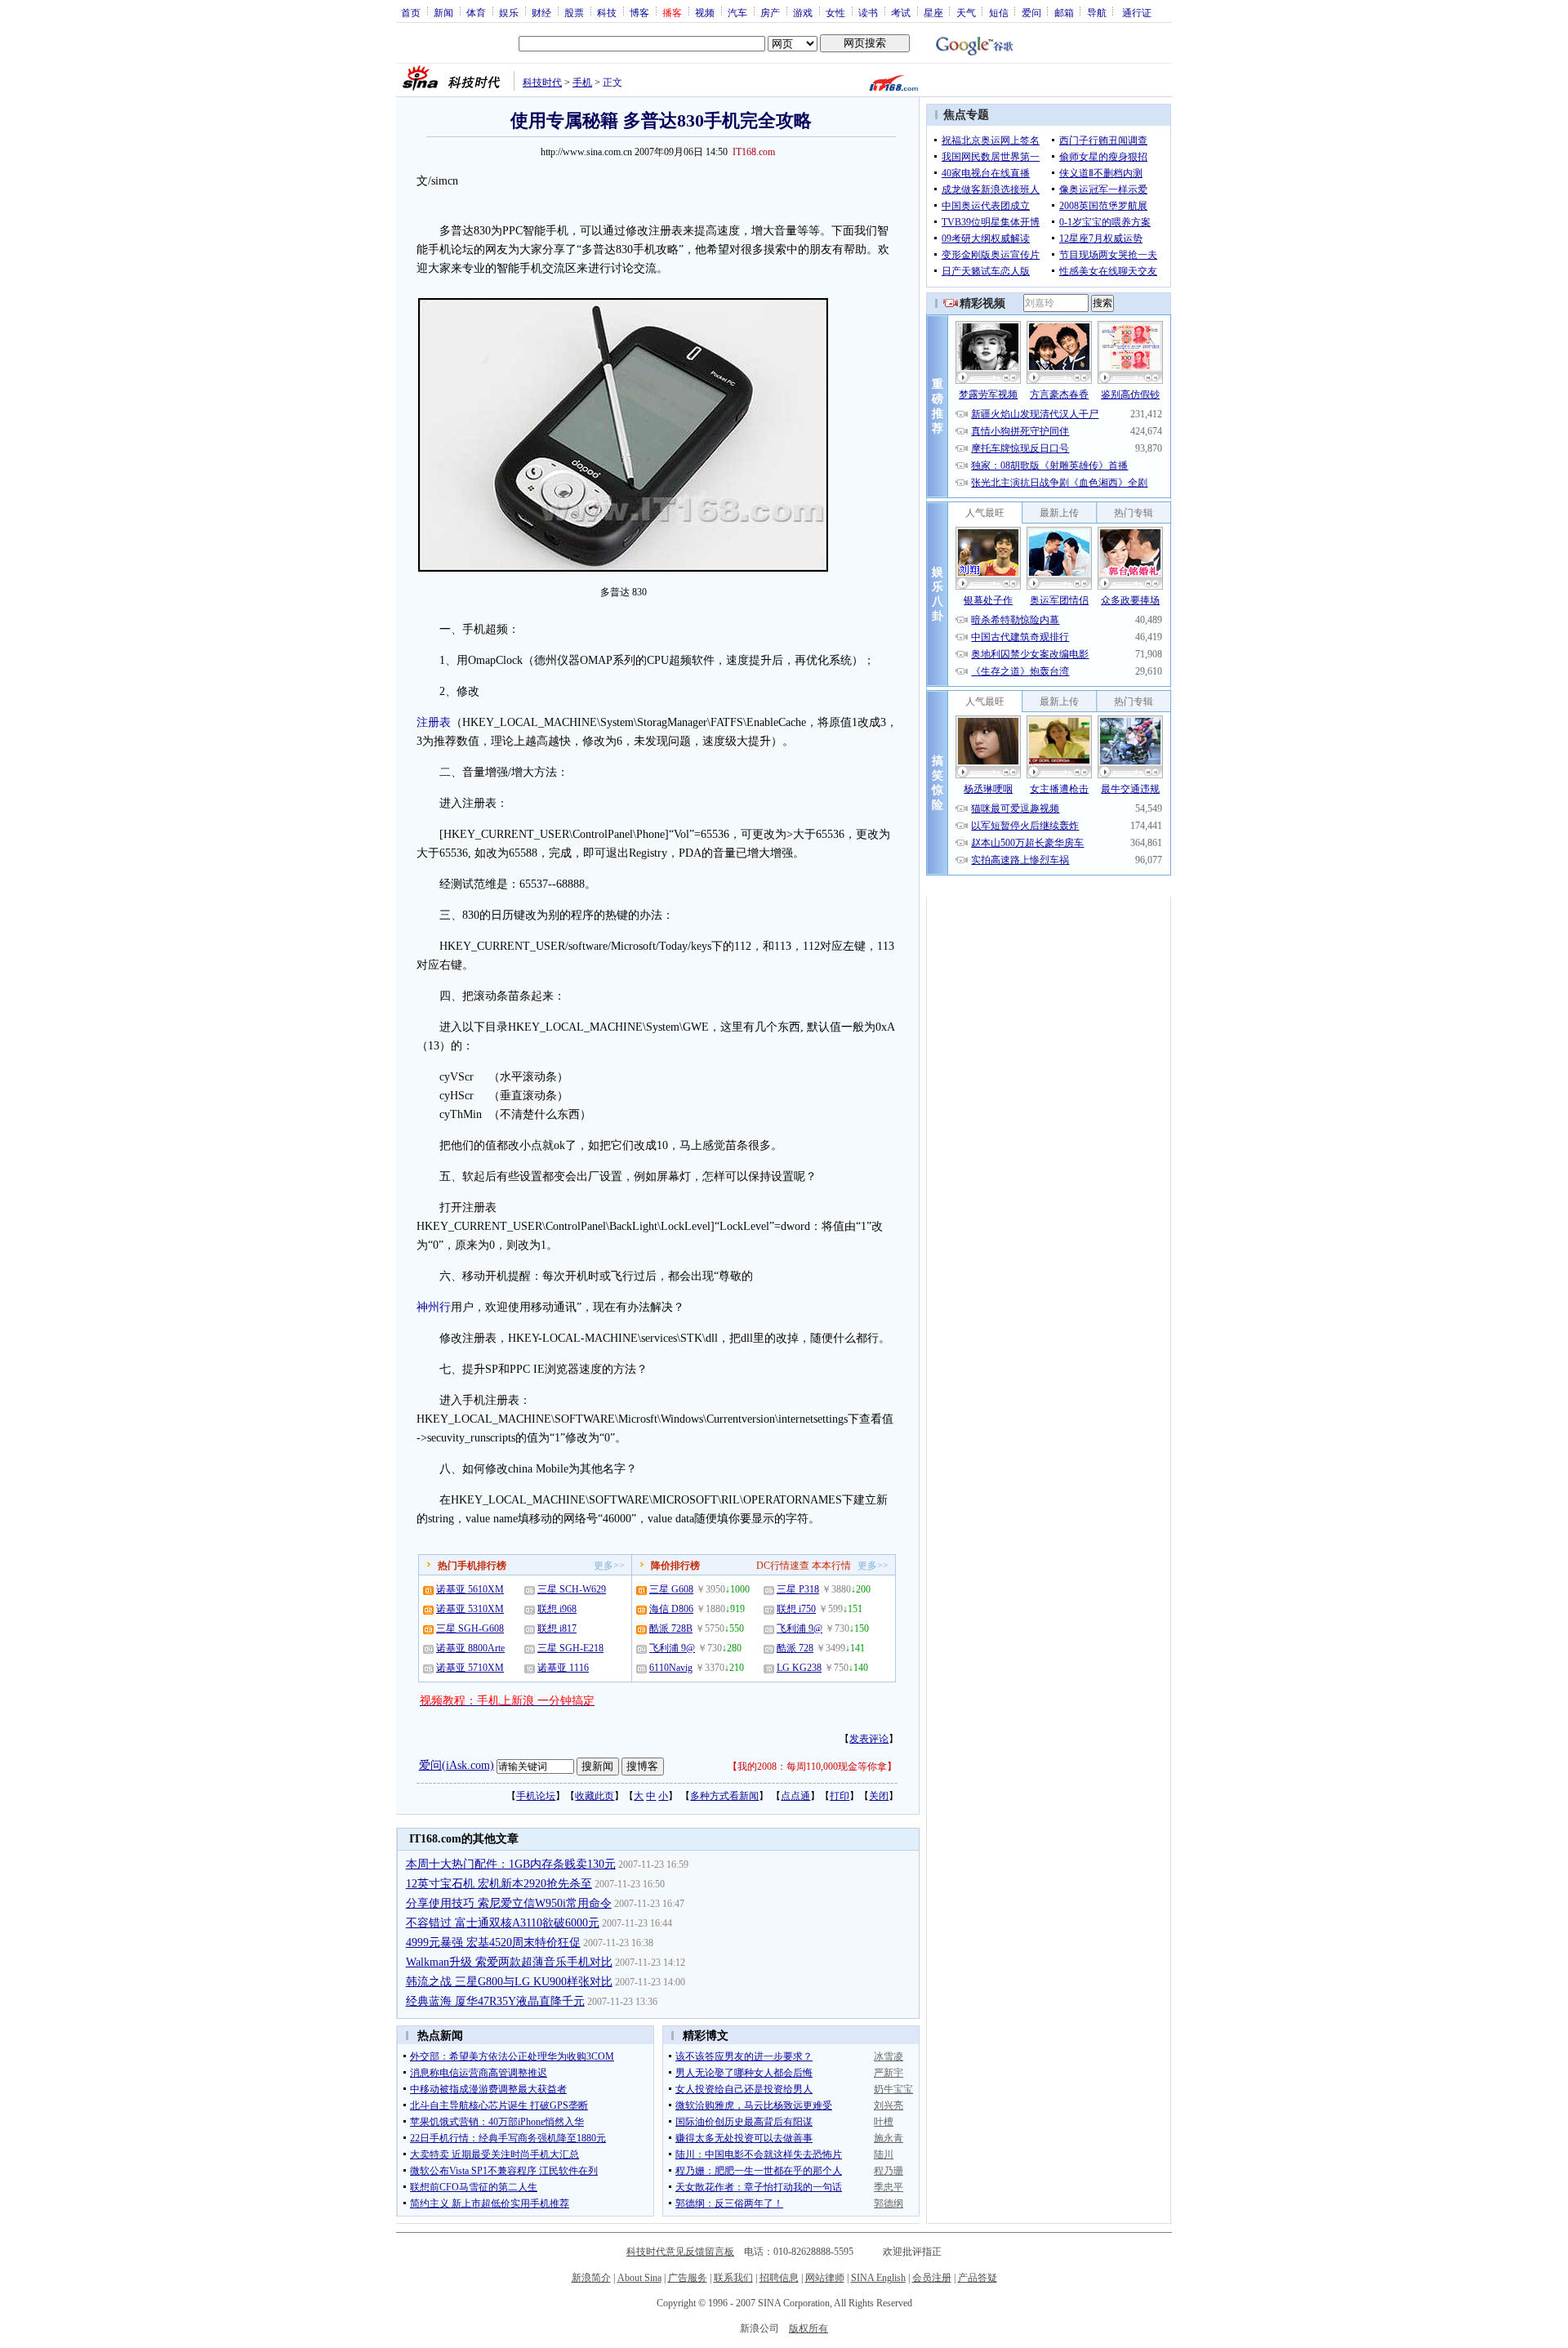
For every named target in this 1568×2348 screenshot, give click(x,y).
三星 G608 (671, 1589)
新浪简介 (591, 2278)
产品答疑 (978, 2278)
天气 (966, 12)
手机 (582, 82)
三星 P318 (798, 1589)
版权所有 (808, 2328)
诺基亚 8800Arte (470, 1648)
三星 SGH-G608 (470, 1628)
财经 (541, 12)
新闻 (443, 12)
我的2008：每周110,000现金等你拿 (812, 1767)
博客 (639, 12)
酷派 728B (671, 1628)
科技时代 (542, 82)
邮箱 (1064, 12)
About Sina (639, 2278)
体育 (476, 12)
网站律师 (825, 2278)
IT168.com (754, 152)
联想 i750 (796, 1609)
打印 (840, 1796)
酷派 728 (795, 1648)
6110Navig (671, 1668)
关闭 (879, 1796)
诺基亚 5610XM (470, 1589)
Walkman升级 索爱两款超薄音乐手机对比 (509, 1962)
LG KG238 (799, 1668)
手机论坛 (536, 1796)
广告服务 (688, 2278)
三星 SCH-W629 (572, 1589)
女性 (835, 12)
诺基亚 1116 (563, 1668)
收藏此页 (595, 1796)
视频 (705, 12)
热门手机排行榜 (472, 1566)
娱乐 (509, 12)
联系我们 (733, 2278)
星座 (933, 12)
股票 (574, 12)
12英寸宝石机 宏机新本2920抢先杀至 (499, 1884)
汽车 (737, 12)
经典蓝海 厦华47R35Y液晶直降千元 (495, 2001)
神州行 (434, 1307)
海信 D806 (671, 1609)
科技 (607, 12)
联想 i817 (557, 1628)
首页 (411, 12)
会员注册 (932, 2278)
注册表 (434, 722)
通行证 (1137, 12)
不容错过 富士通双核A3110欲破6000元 (503, 1923)
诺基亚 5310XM (470, 1609)
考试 (901, 12)
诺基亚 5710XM (470, 1668)
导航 (1097, 12)
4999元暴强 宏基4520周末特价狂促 (493, 1943)
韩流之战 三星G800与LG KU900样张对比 (509, 1982)
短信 (999, 12)
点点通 (795, 1796)
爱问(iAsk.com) (457, 1765)
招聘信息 (779, 2278)
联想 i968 (557, 1609)
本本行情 (831, 1566)
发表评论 (869, 1739)
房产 (770, 12)
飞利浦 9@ (672, 1648)
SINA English (878, 2278)
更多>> (609, 1566)
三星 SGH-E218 (570, 1648)
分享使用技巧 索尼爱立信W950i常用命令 (509, 1903)
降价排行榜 (675, 1566)
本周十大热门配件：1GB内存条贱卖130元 (511, 1864)
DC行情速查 (783, 1566)
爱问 (1031, 12)
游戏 (803, 12)
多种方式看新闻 (724, 1796)
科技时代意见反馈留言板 (680, 2252)
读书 (868, 12)
